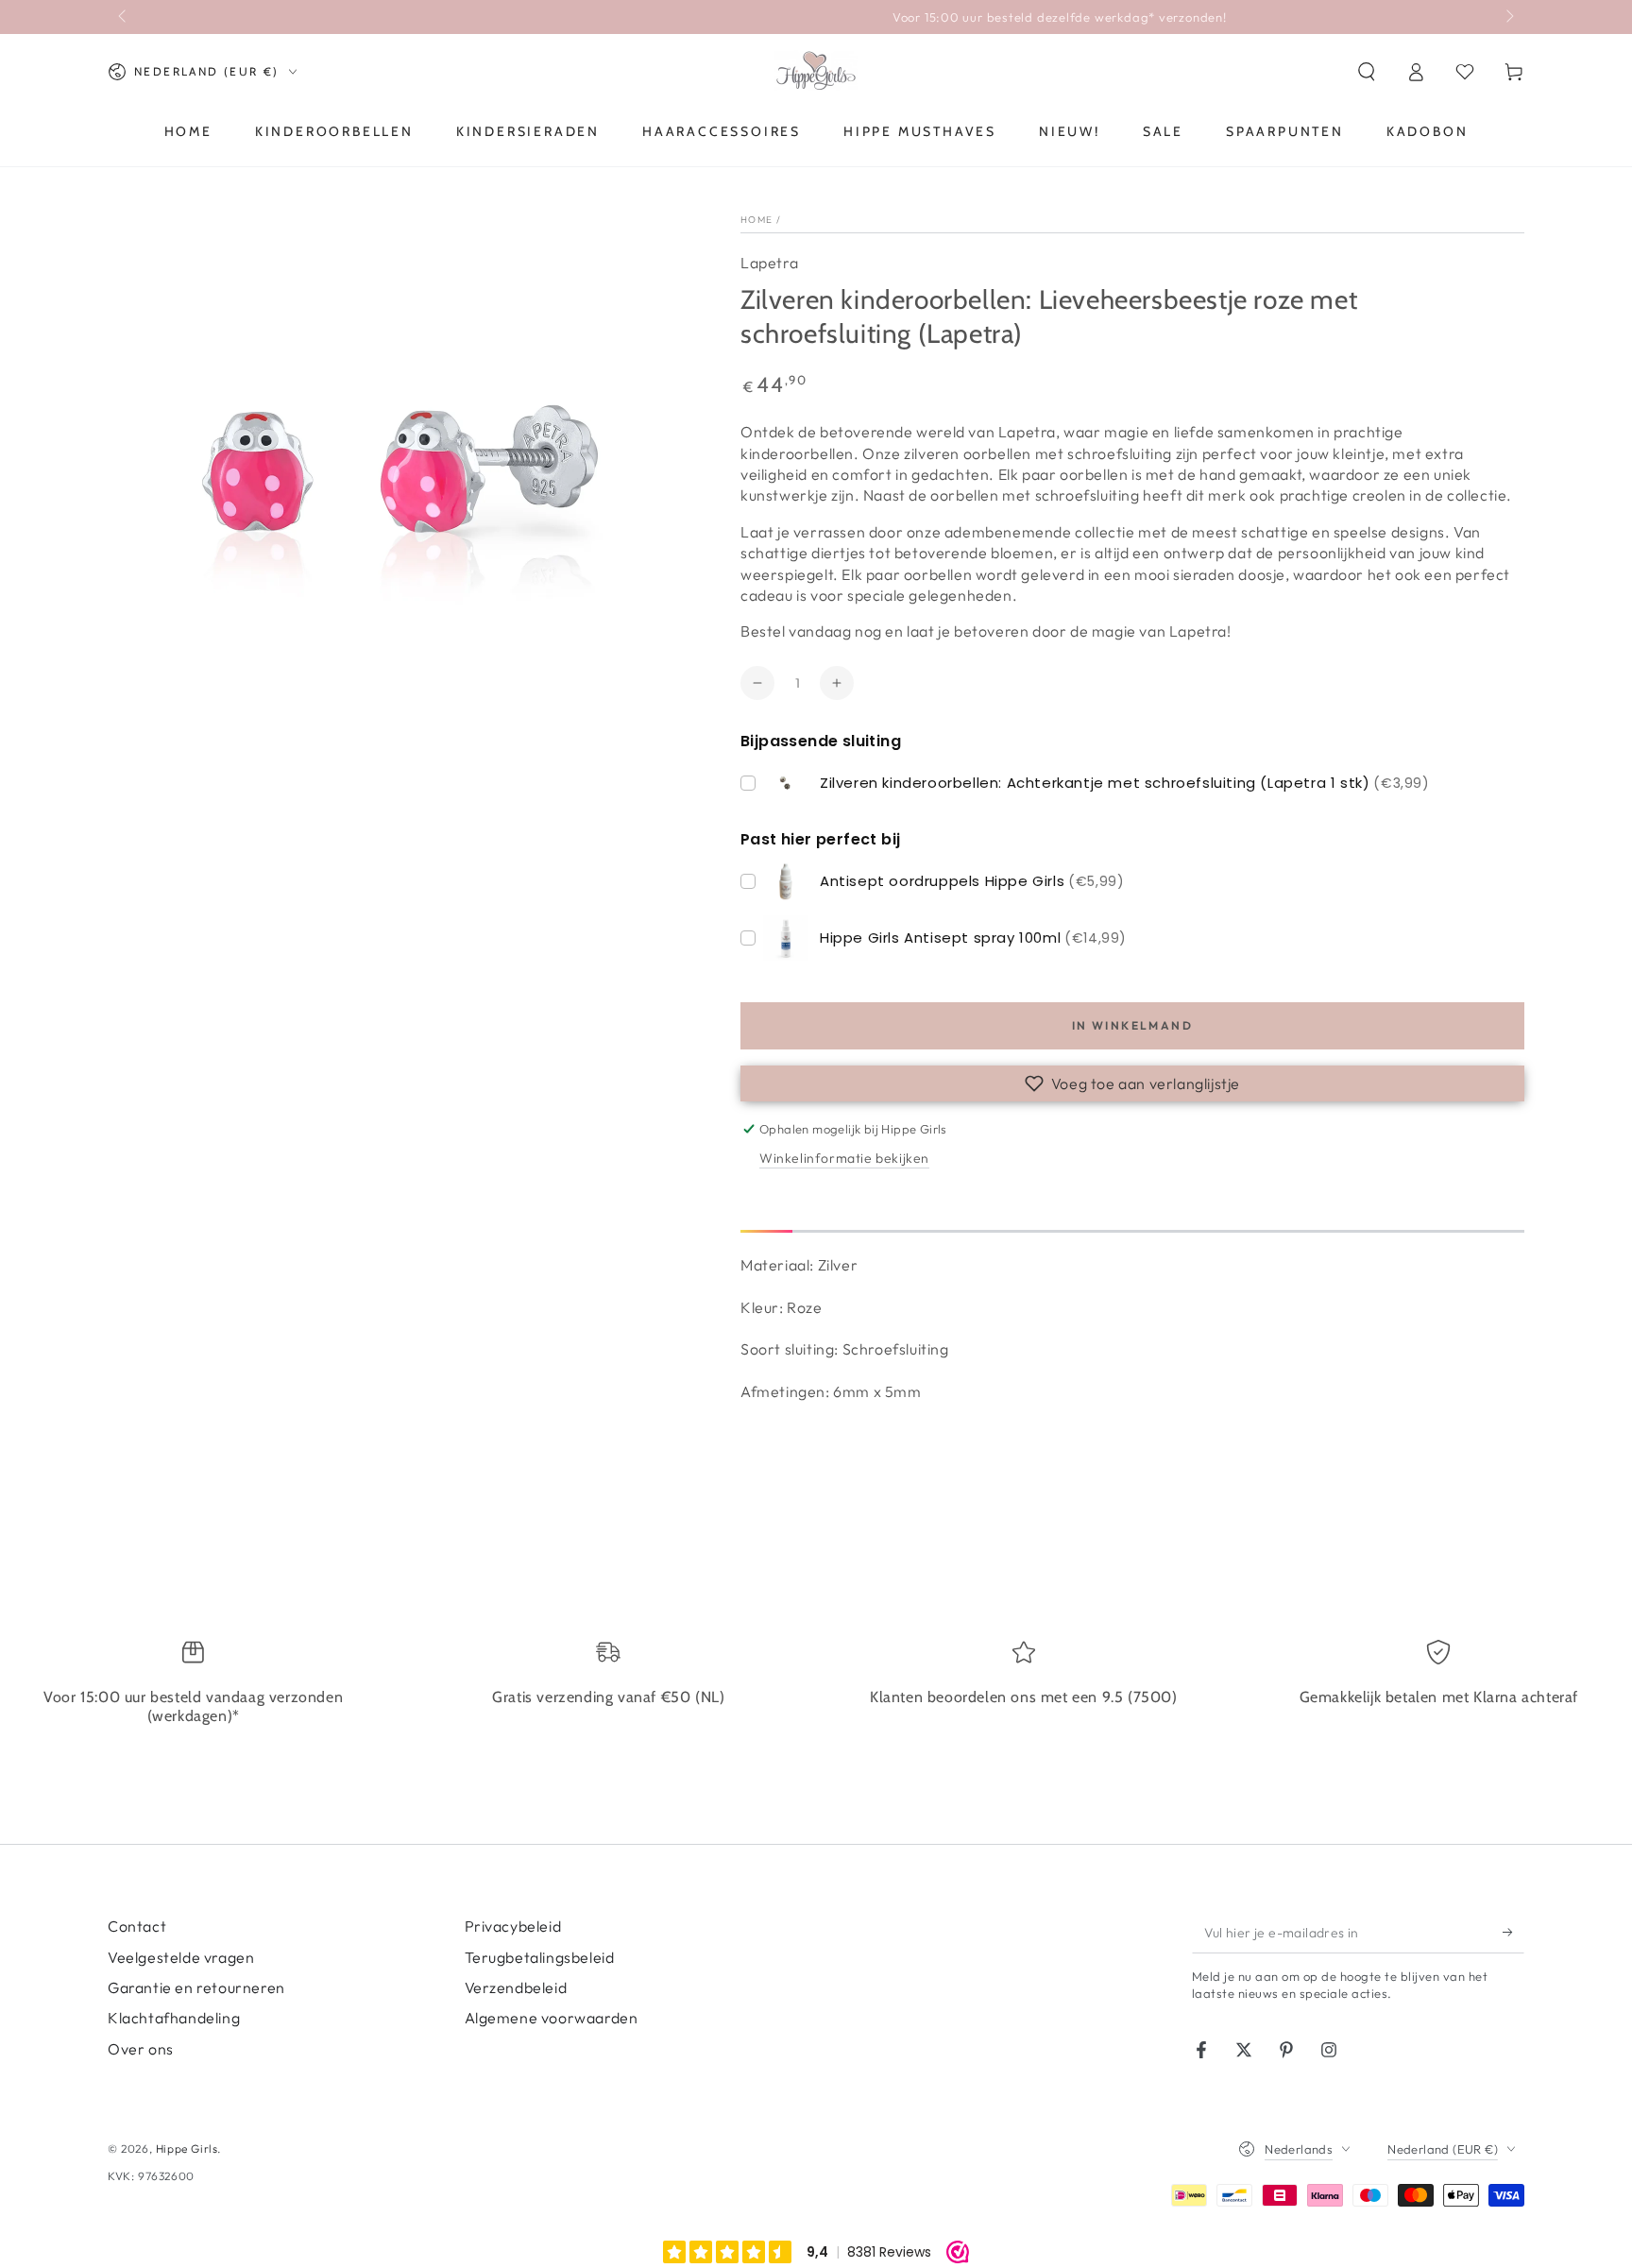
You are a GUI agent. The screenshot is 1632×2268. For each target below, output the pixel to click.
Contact (137, 1926)
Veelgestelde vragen (181, 1957)
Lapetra (769, 263)
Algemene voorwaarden (552, 2018)
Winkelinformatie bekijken (844, 1158)
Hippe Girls (187, 2149)
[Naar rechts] (1508, 17)
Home (756, 220)
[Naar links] (124, 17)
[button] (1367, 72)
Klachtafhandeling (174, 2018)
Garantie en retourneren (196, 1987)
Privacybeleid (513, 1926)
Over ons (141, 2049)
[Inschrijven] (1513, 1932)
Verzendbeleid (516, 1987)
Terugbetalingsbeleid (540, 1957)
